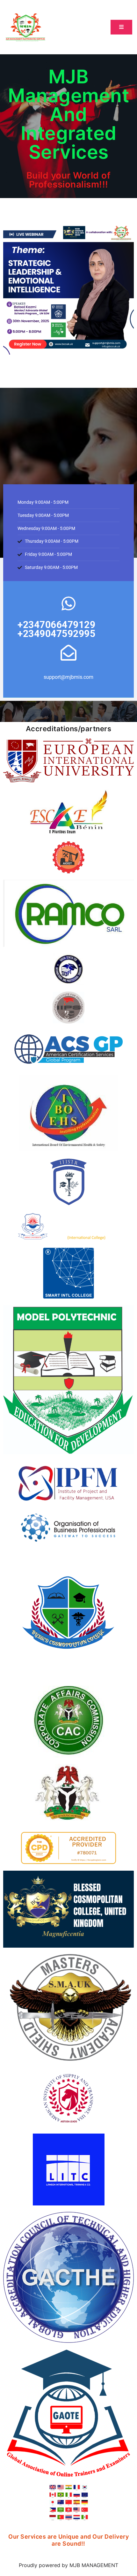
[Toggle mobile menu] (121, 27)
